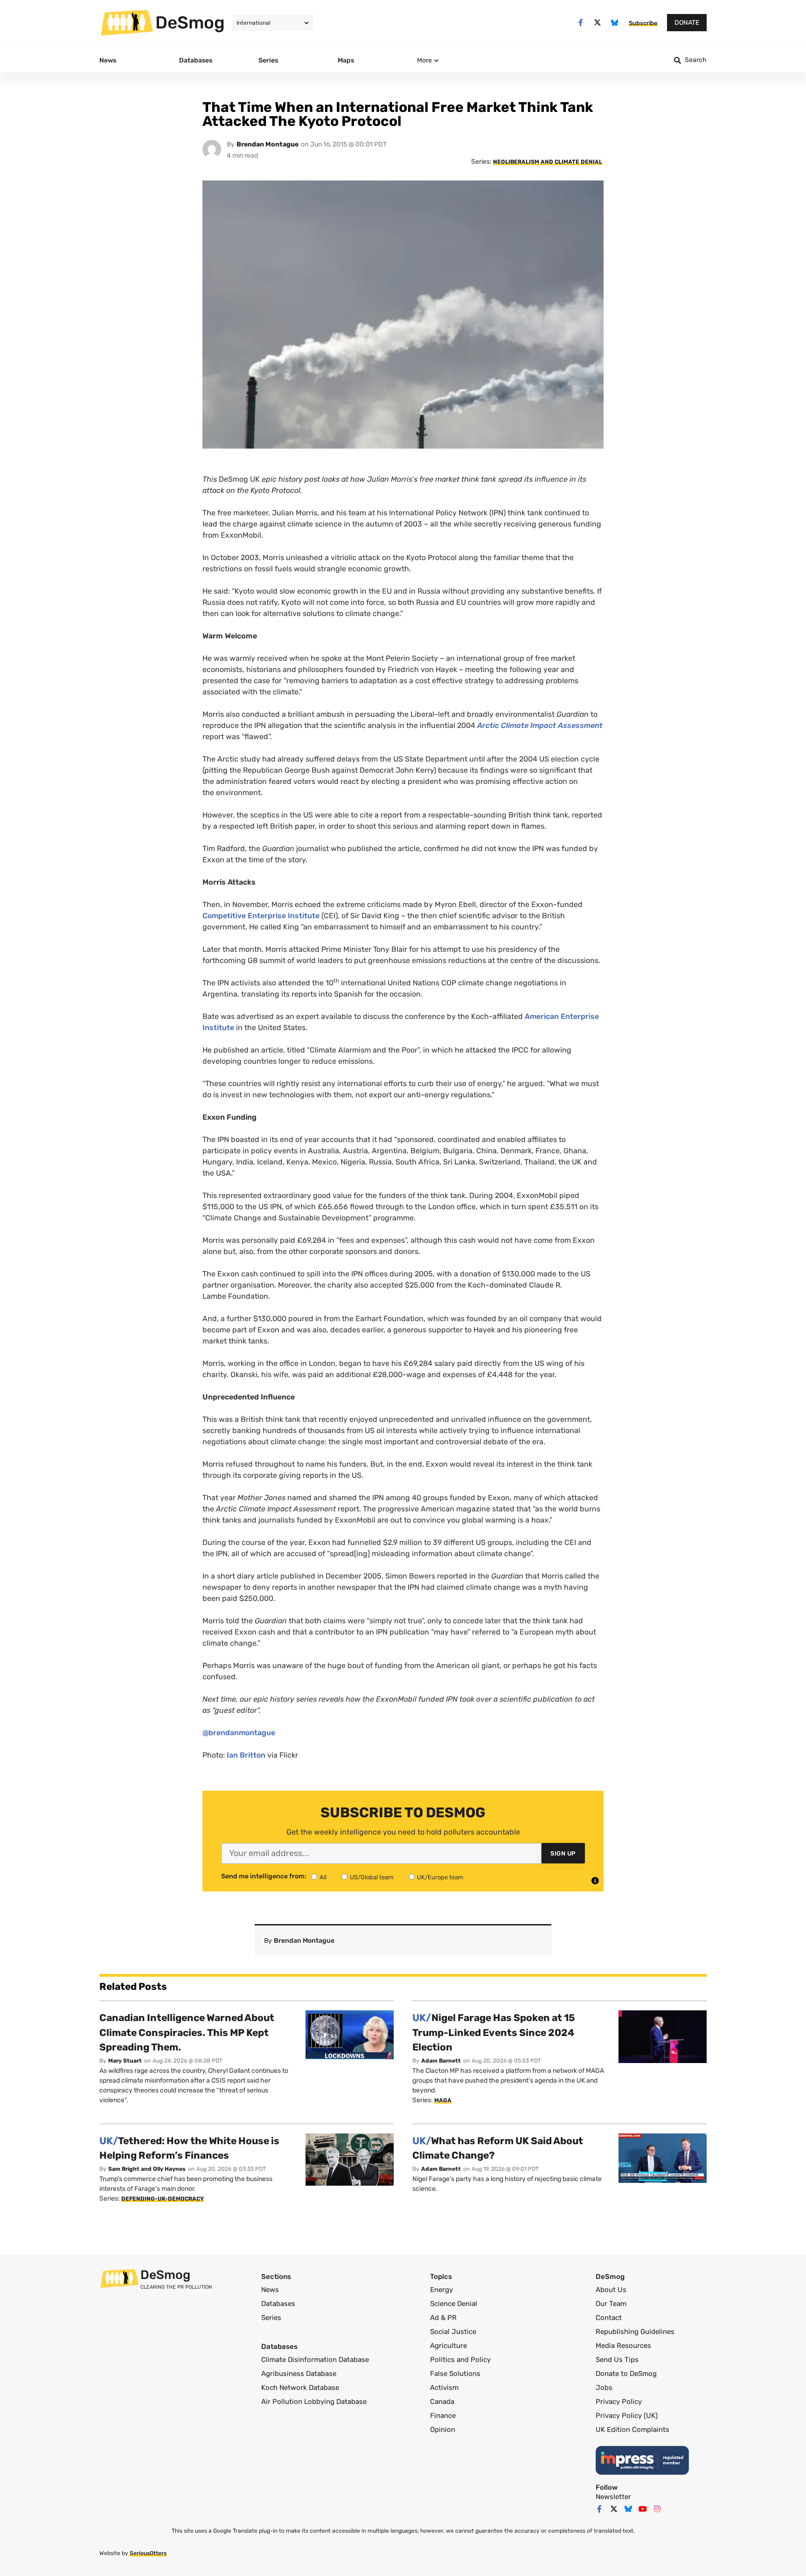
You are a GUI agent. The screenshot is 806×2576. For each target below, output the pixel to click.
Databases (278, 2304)
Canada (442, 2402)
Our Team (611, 2304)
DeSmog (190, 22)
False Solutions (455, 2374)
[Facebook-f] (580, 23)
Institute (218, 1028)
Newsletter (613, 2497)
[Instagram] (657, 2509)
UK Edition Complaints (632, 2430)
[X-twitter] (598, 23)
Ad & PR (443, 2318)
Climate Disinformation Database (315, 2360)
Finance (443, 2416)
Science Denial (454, 2304)
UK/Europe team (440, 1877)
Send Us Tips (617, 2360)
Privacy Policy (619, 2402)
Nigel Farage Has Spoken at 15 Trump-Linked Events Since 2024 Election (494, 2032)
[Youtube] (643, 2509)
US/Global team (372, 1877)
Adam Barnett (441, 2061)
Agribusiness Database (299, 2374)
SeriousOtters (148, 2553)
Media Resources (623, 2346)
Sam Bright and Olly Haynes (147, 2169)
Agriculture (448, 2346)
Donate (687, 23)
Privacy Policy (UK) (627, 2416)
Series (271, 2318)
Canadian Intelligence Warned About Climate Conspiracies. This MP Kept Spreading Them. (187, 2032)
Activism (444, 2388)
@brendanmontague (239, 1733)
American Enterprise (562, 1016)
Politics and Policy (460, 2360)
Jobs (604, 2388)
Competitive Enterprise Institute (261, 916)
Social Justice (453, 2332)
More (424, 60)
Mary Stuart (125, 2061)
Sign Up (563, 1853)
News (270, 2290)
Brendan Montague (268, 144)
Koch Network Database (300, 2388)
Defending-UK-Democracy (163, 2199)
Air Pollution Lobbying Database (314, 2402)
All (323, 1877)
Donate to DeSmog (626, 2374)
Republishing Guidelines (635, 2332)
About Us (611, 2290)
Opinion (443, 2430)
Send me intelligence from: (264, 1877)
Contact (609, 2318)
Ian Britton (246, 1755)
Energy (441, 2290)
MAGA (443, 2100)
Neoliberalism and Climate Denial (548, 162)
